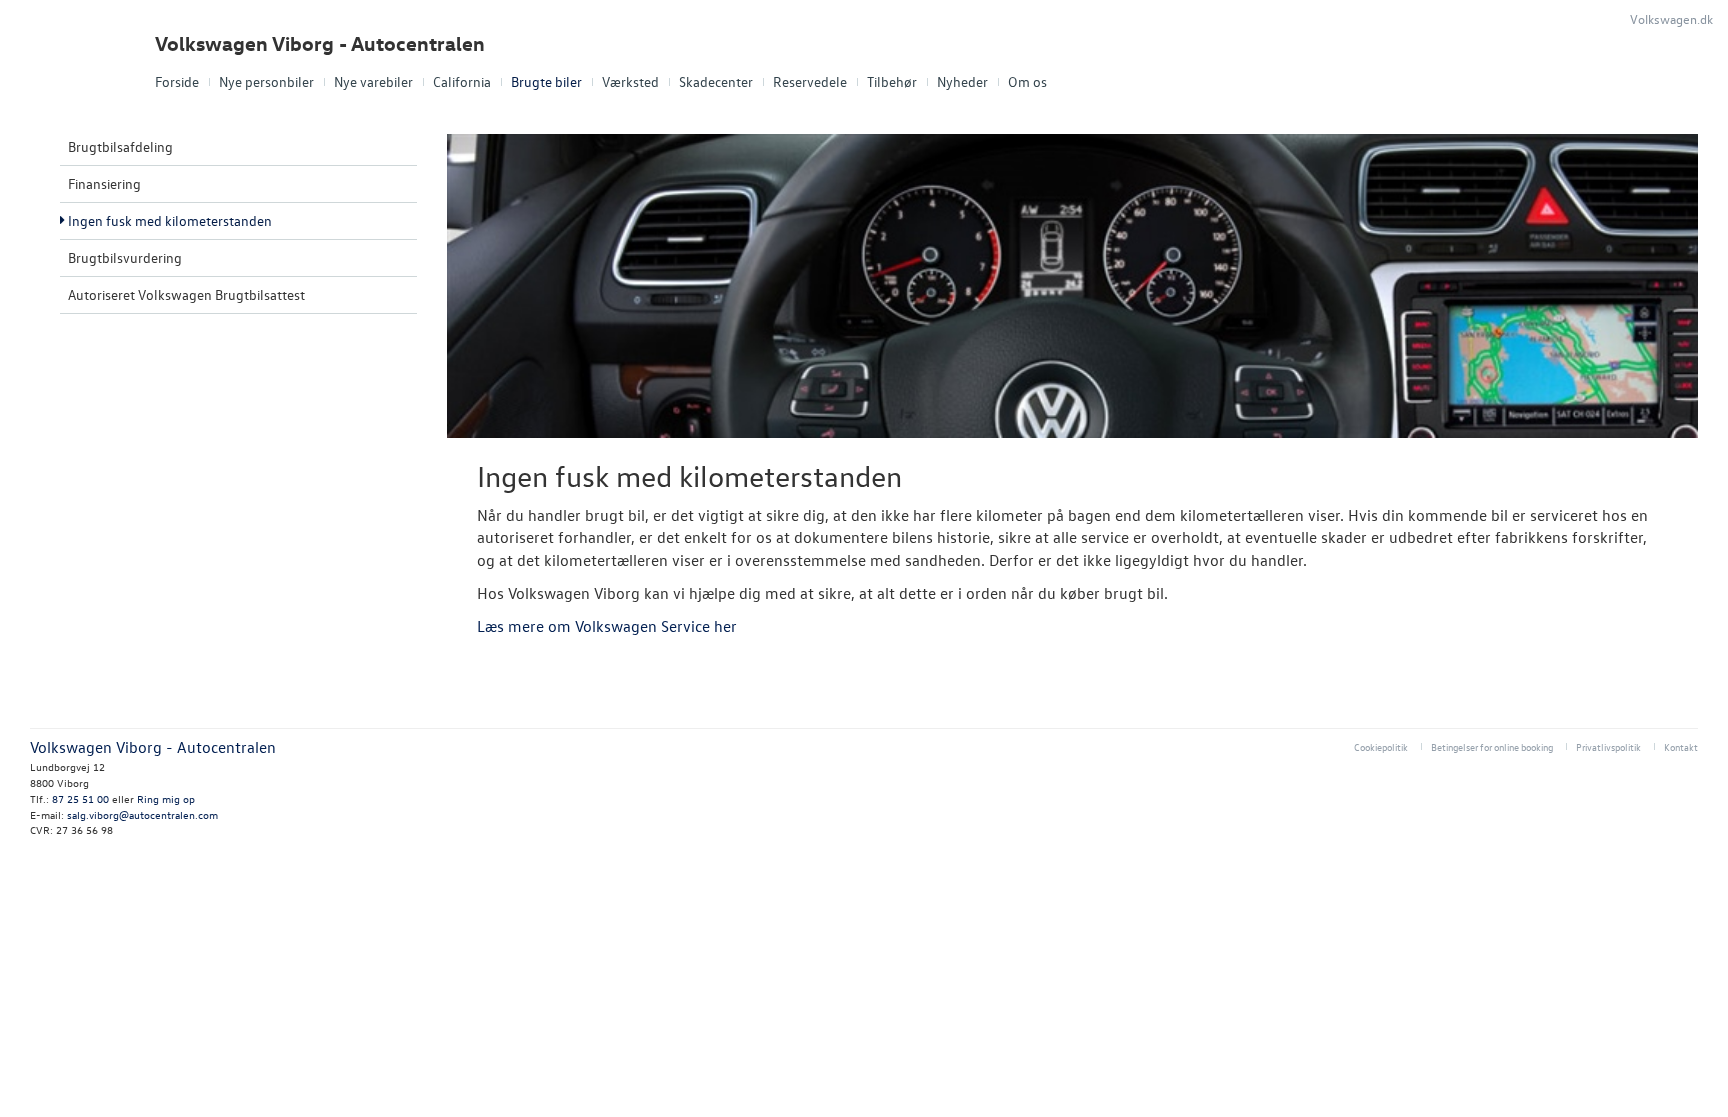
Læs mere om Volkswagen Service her (607, 626)
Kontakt (1681, 746)
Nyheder (962, 81)
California (462, 81)
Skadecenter (716, 81)
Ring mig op (166, 798)
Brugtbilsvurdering (125, 257)
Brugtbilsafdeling (120, 146)
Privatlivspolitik (1608, 746)
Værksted (630, 81)
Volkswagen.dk (1671, 18)
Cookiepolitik (1381, 746)
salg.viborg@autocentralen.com (142, 814)
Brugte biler (546, 81)
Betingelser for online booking (1492, 746)
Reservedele (810, 81)
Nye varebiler (373, 81)
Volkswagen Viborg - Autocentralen (320, 43)
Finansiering (104, 183)
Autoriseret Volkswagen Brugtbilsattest (186, 294)
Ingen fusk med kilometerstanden (170, 220)
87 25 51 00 (80, 798)
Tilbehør (892, 81)
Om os (1027, 81)
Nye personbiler (266, 81)
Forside (177, 81)
